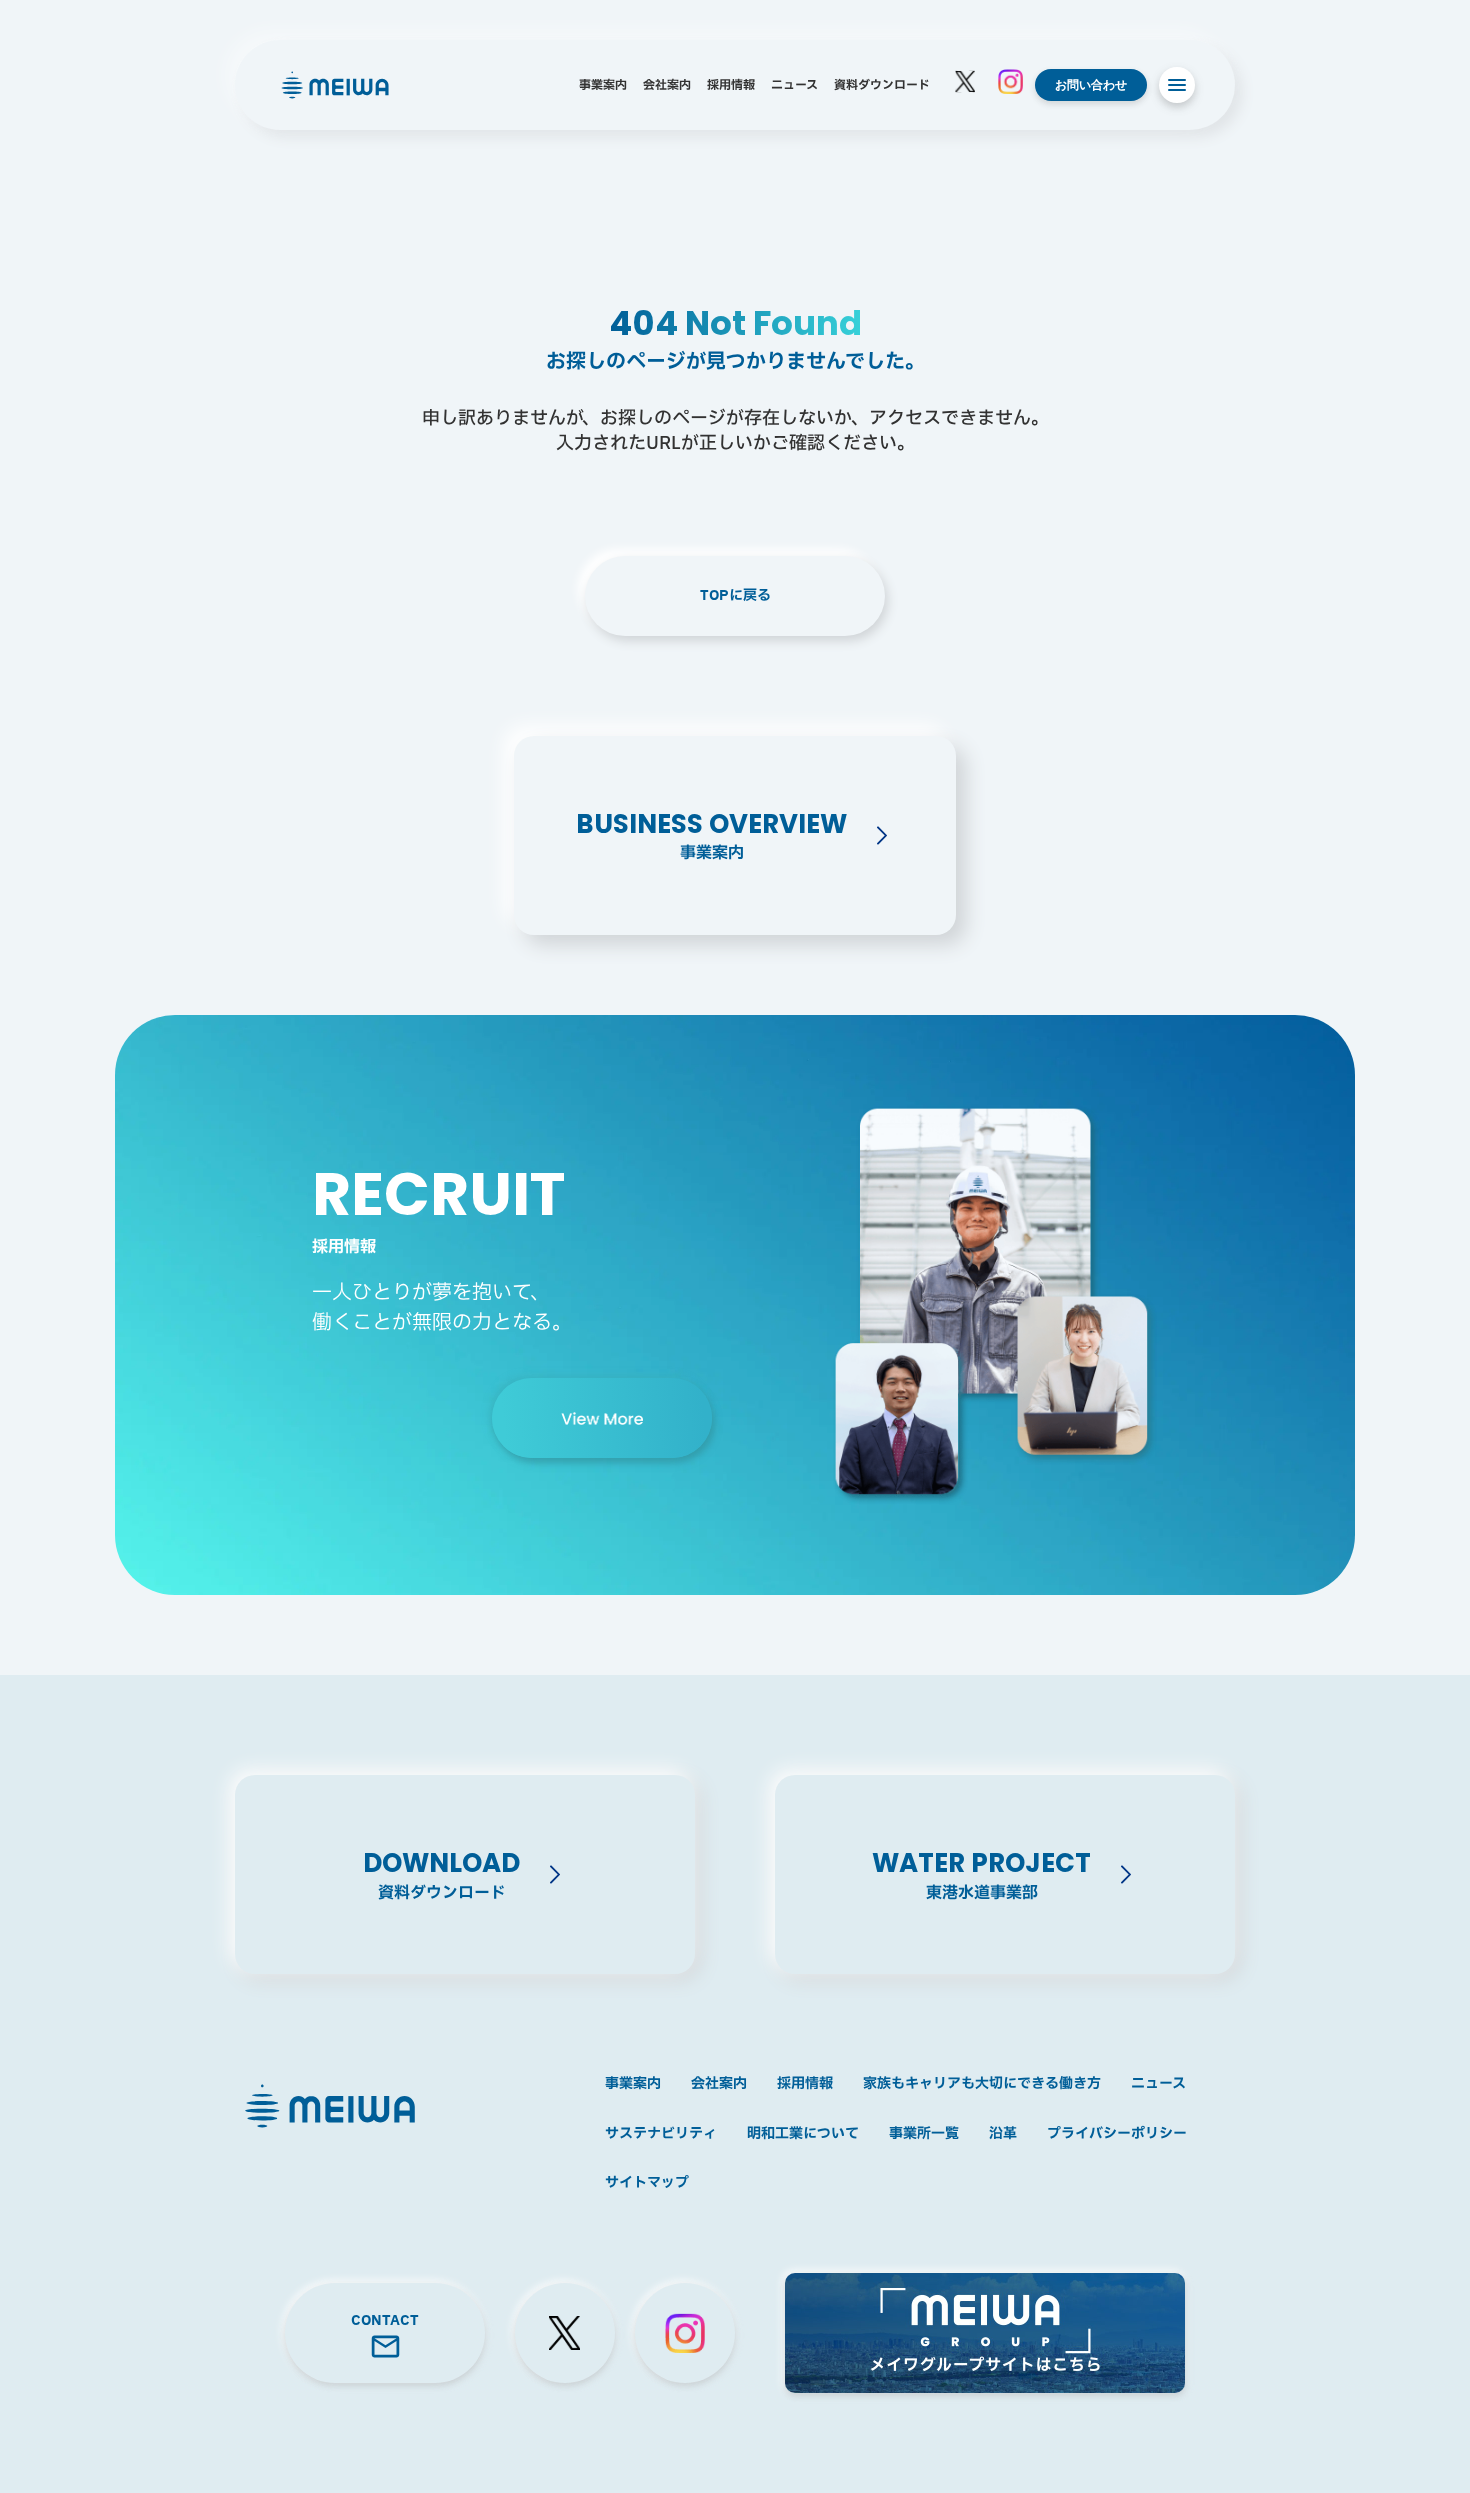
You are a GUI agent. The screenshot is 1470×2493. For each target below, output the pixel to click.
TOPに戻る (735, 595)
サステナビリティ (661, 2134)
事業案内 (603, 85)
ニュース (794, 85)
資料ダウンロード (882, 85)
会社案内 (667, 85)
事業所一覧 (924, 2134)
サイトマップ (647, 2183)
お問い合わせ (1091, 84)
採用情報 (731, 85)
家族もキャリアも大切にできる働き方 (982, 2084)
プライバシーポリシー (1117, 2134)
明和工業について (803, 2134)
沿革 (1003, 2134)
